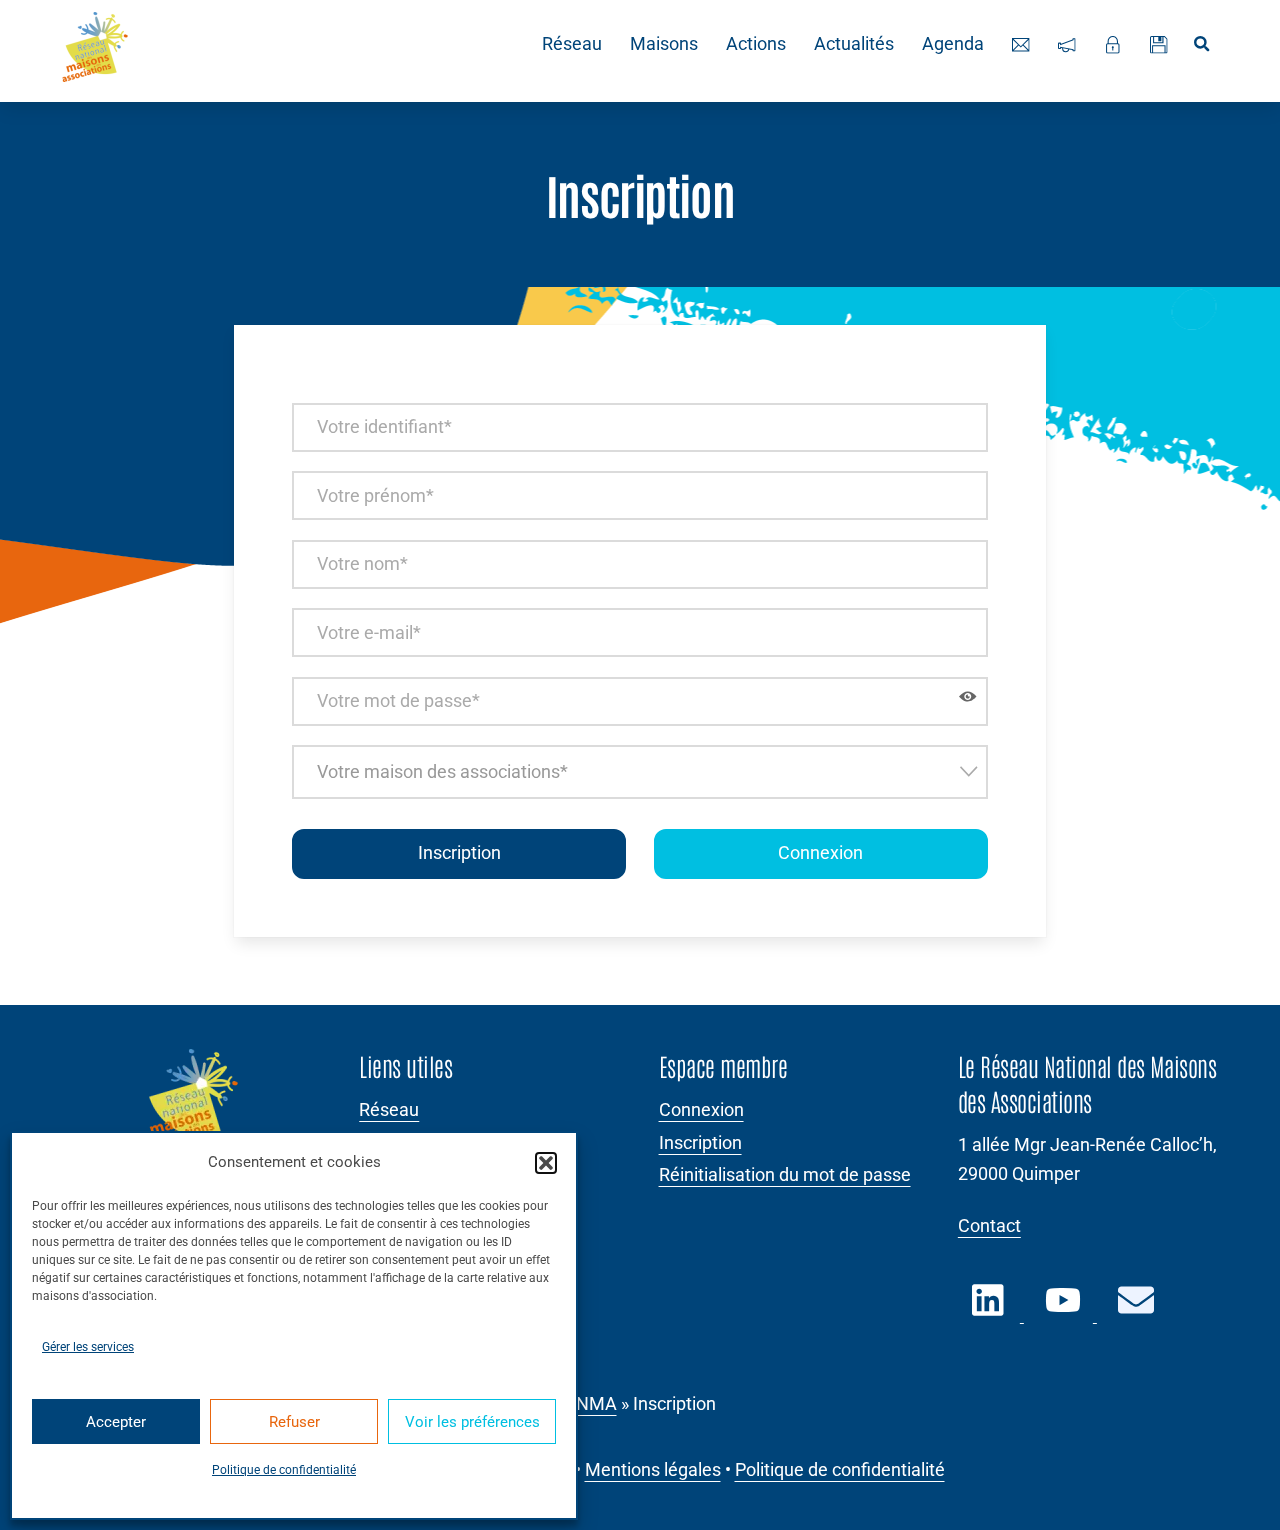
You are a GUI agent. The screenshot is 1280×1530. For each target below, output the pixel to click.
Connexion (820, 853)
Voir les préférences (472, 1422)
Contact (989, 1226)
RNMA (591, 1404)
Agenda (953, 44)
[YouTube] (1064, 1312)
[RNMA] (95, 51)
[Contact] (1021, 44)
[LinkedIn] (991, 1312)
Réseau (572, 44)
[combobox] (640, 771)
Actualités (854, 44)
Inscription (700, 1143)
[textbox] (640, 771)
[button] (546, 1163)
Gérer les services (88, 1347)
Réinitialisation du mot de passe (785, 1175)
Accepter (116, 1422)
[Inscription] (1159, 44)
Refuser (294, 1422)
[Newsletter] (1067, 44)
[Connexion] (1113, 44)
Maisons (664, 44)
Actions (756, 44)
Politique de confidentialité (284, 1470)
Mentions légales (653, 1470)
